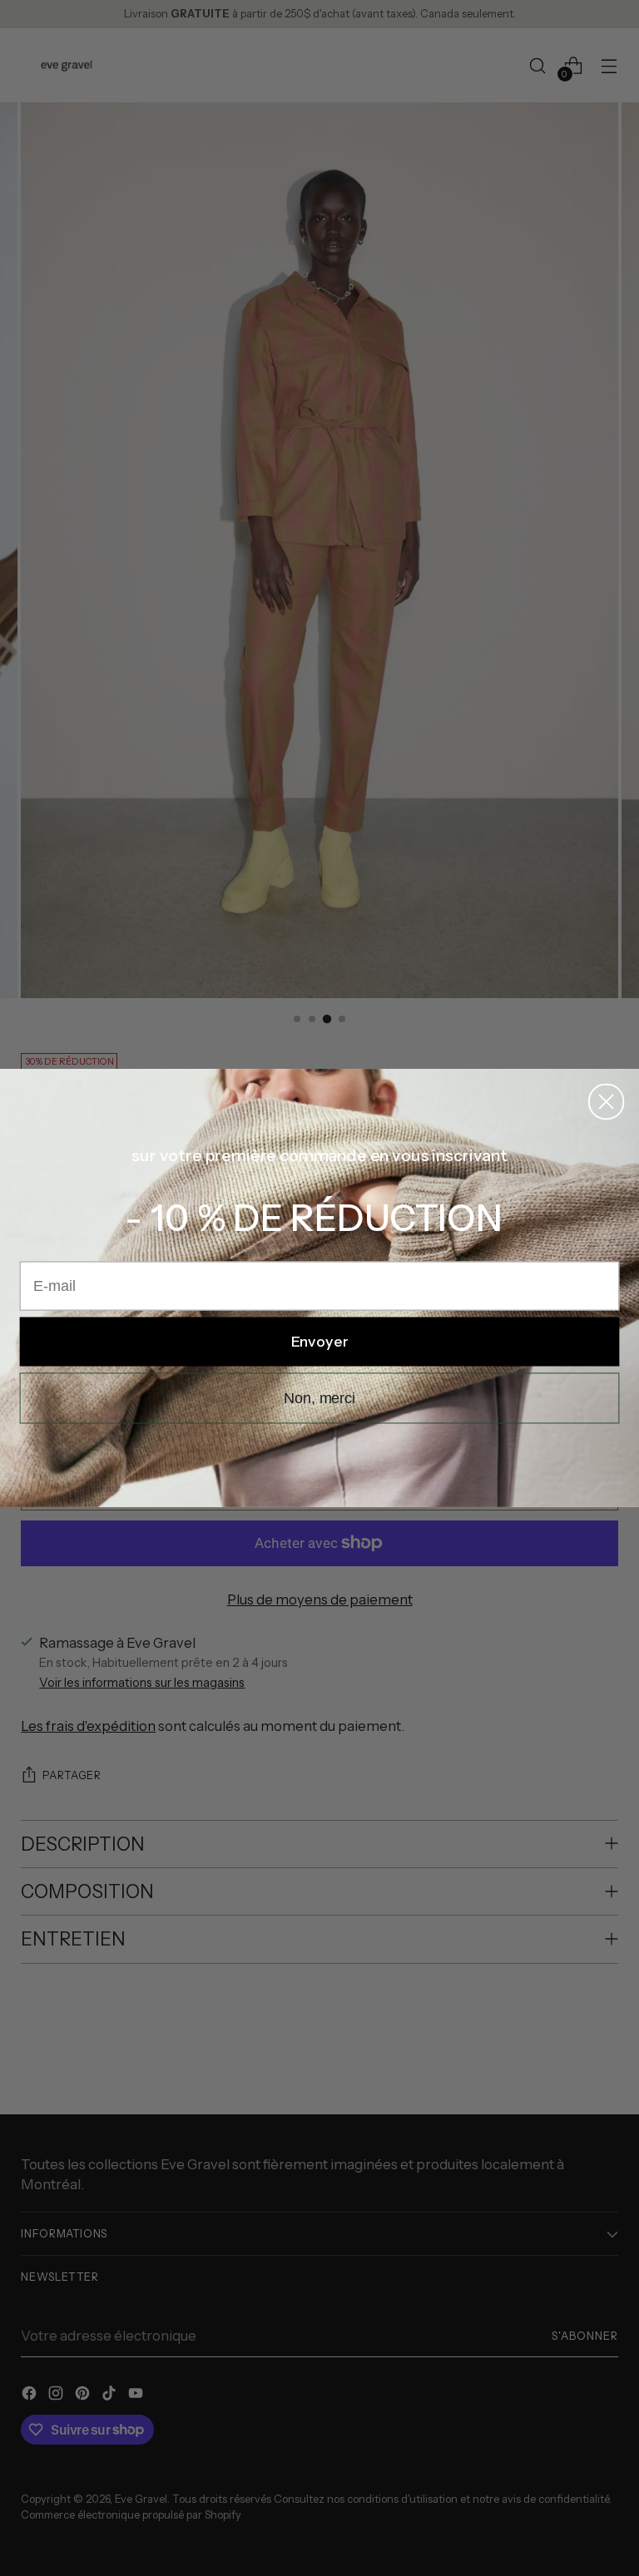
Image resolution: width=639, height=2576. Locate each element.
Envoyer (320, 1342)
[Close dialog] (606, 1102)
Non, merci (319, 1398)
